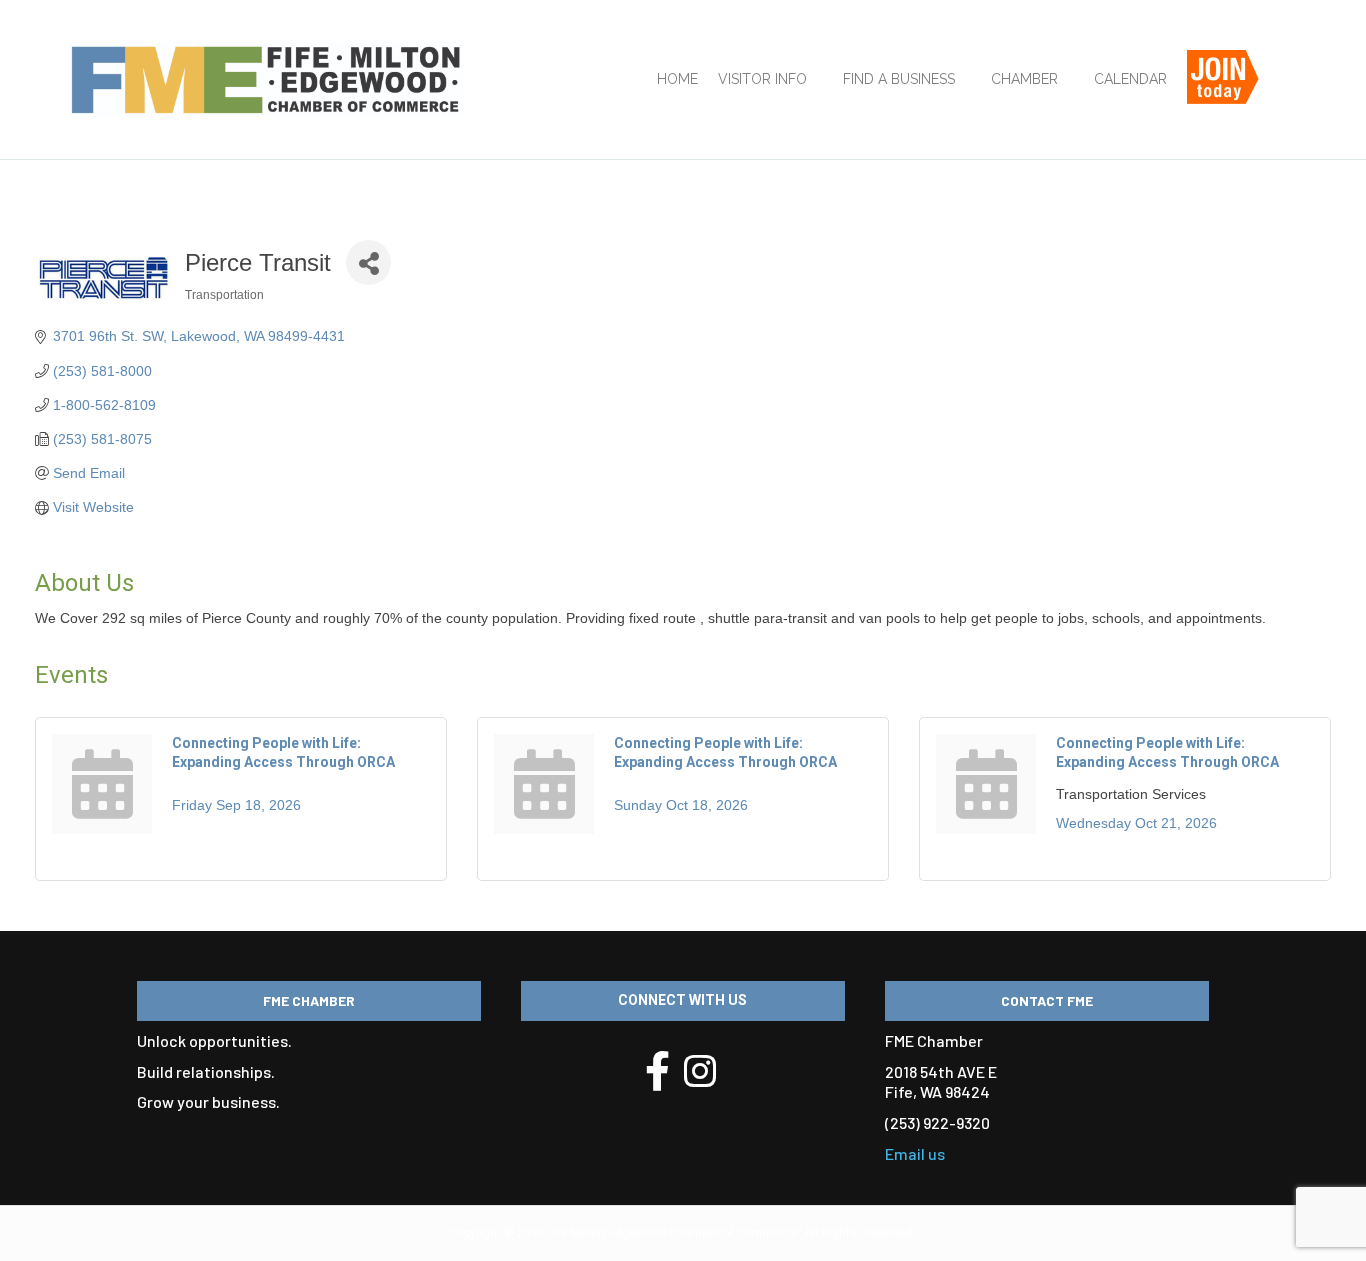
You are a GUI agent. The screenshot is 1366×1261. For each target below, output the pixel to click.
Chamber (1024, 79)
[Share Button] (368, 262)
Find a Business (899, 79)
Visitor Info (762, 79)
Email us (915, 1153)
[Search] (1285, 87)
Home (677, 79)
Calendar (1130, 79)
